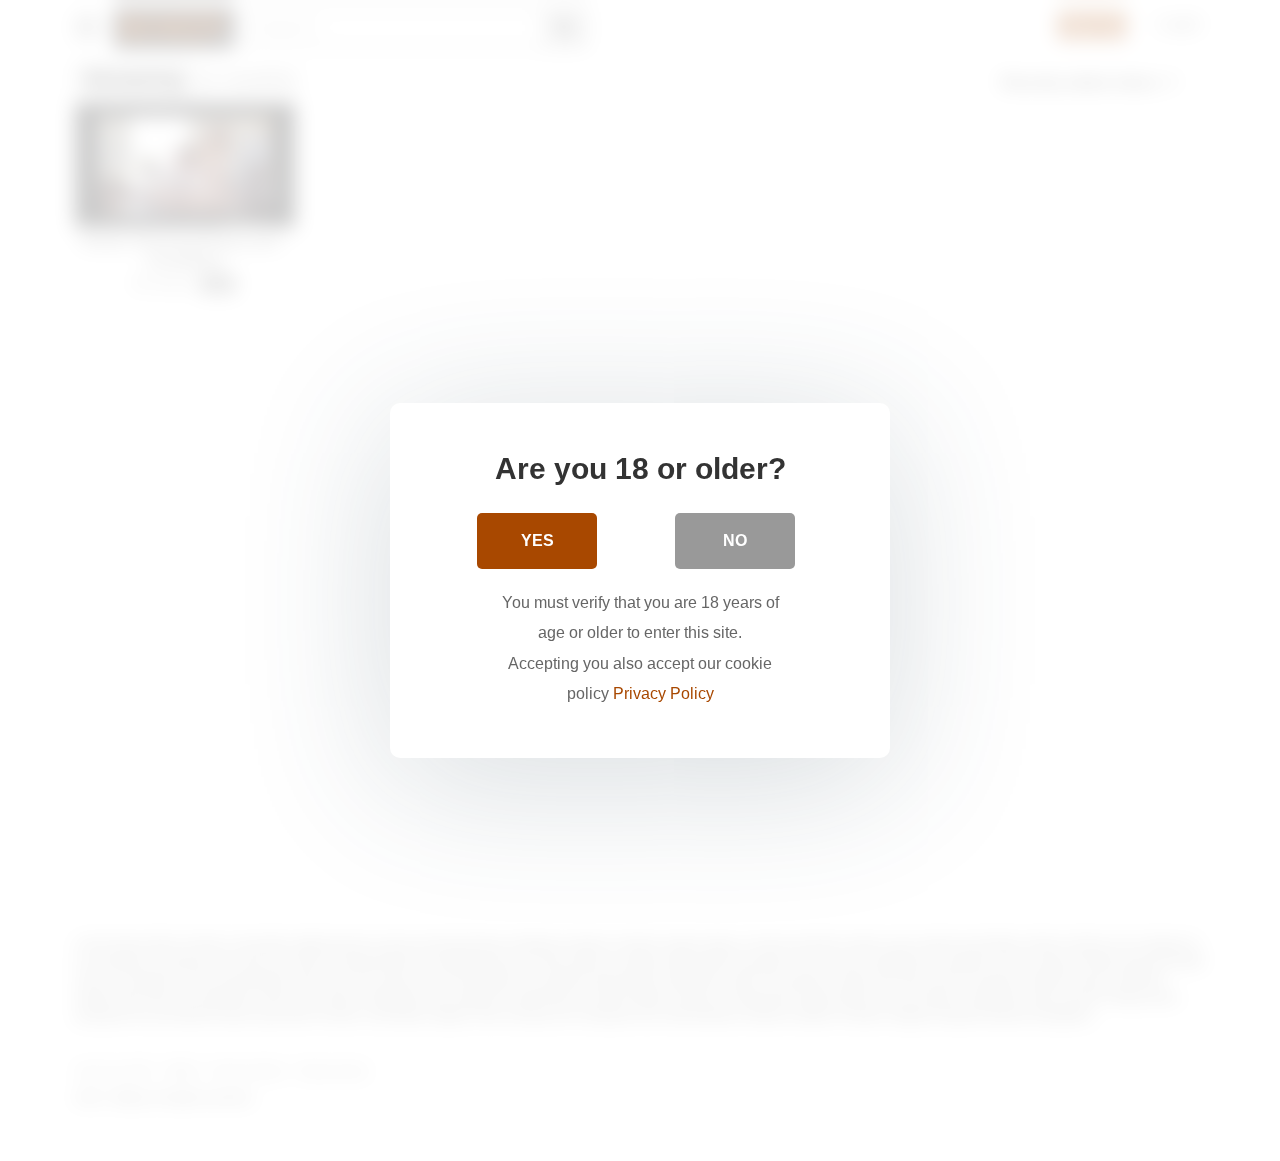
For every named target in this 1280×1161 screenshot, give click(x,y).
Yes (537, 540)
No (735, 540)
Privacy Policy (663, 693)
